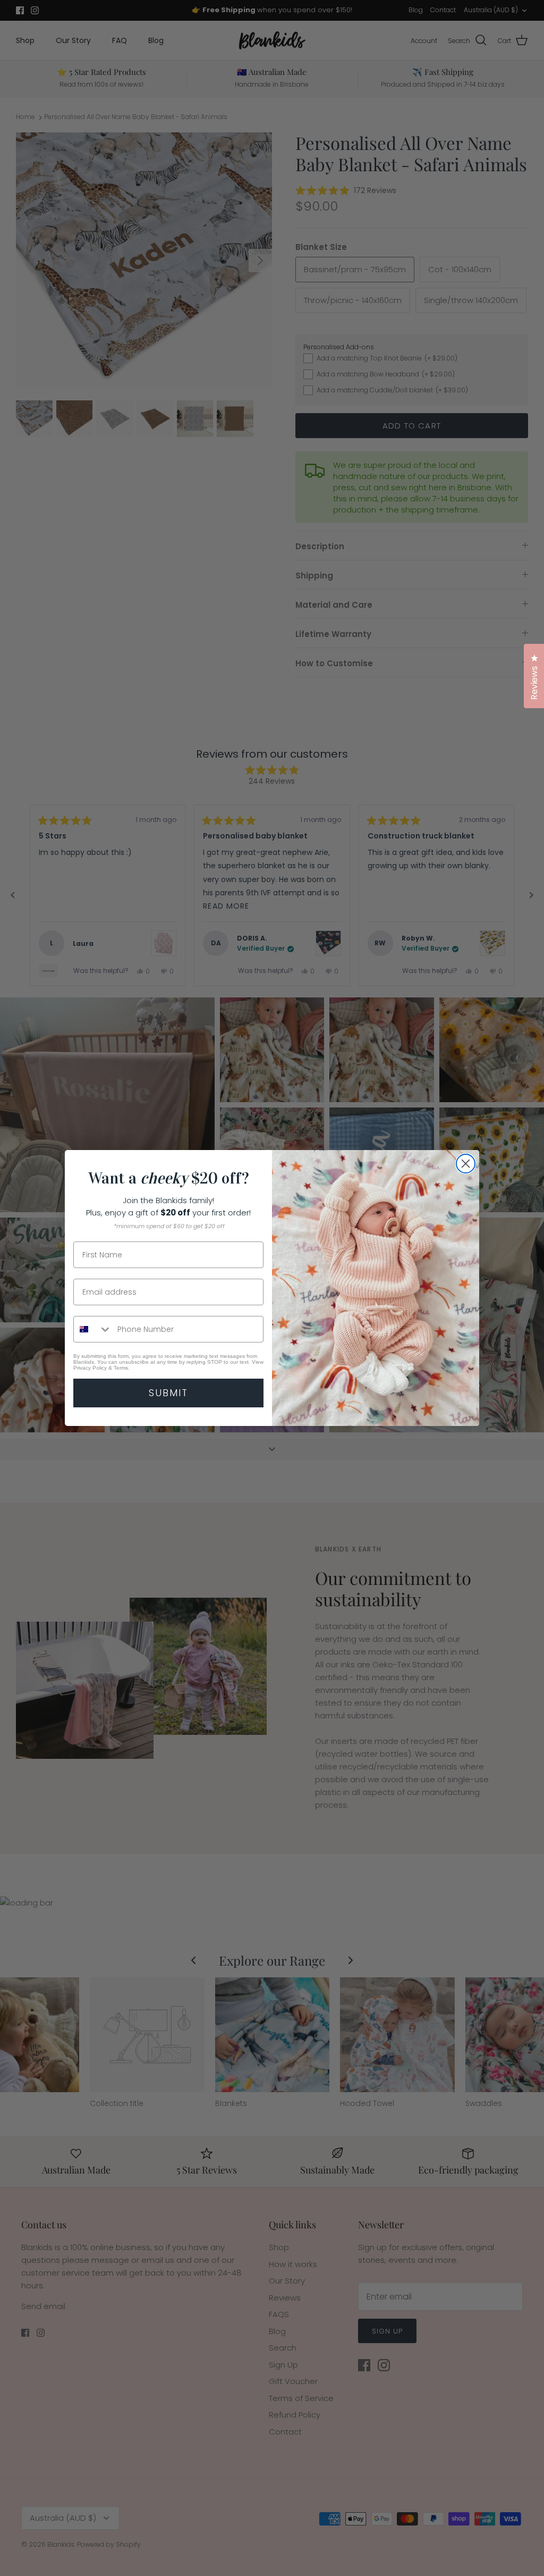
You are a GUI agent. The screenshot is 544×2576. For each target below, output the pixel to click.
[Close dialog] (466, 1164)
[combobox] (93, 1329)
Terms (121, 1368)
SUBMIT (168, 1393)
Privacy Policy (90, 1368)
